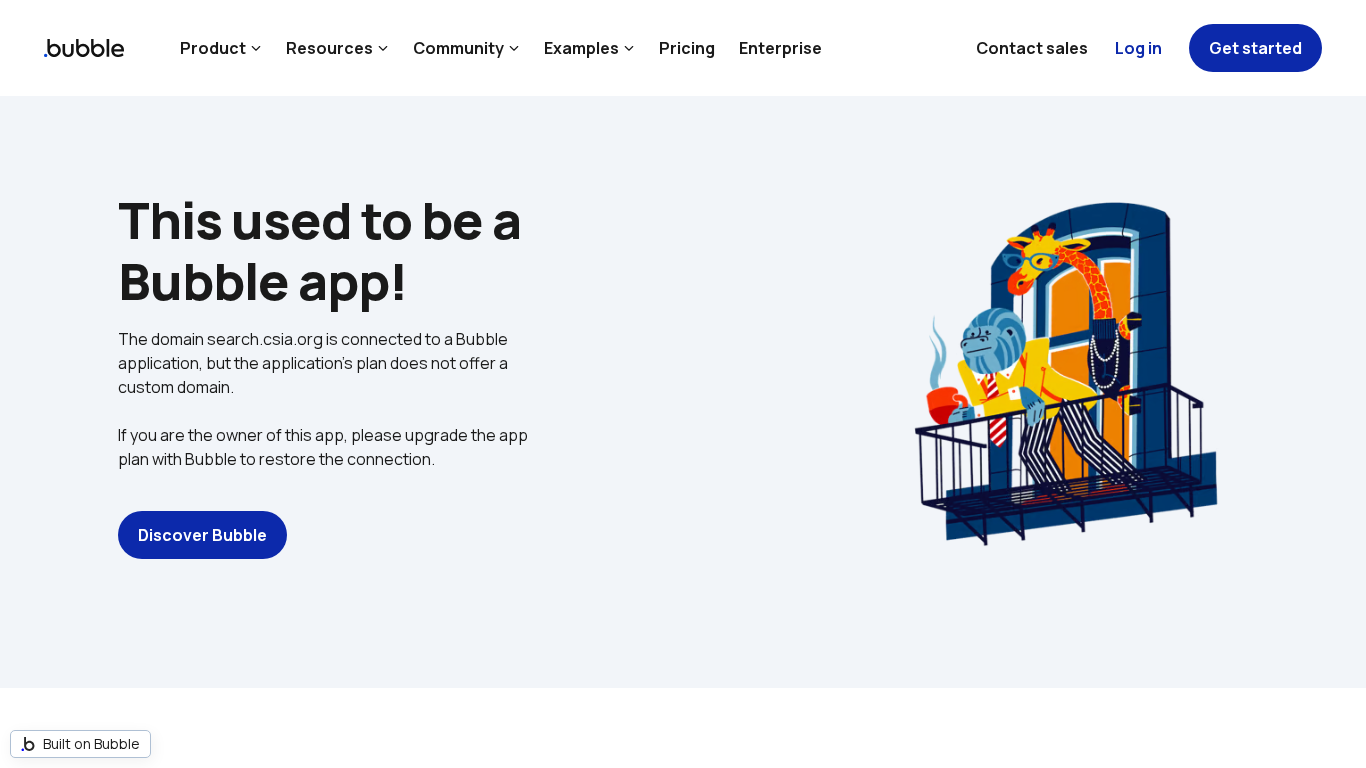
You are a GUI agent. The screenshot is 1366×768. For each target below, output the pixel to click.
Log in (1138, 48)
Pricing (687, 48)
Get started (1255, 48)
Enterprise (780, 48)
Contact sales (1032, 48)
